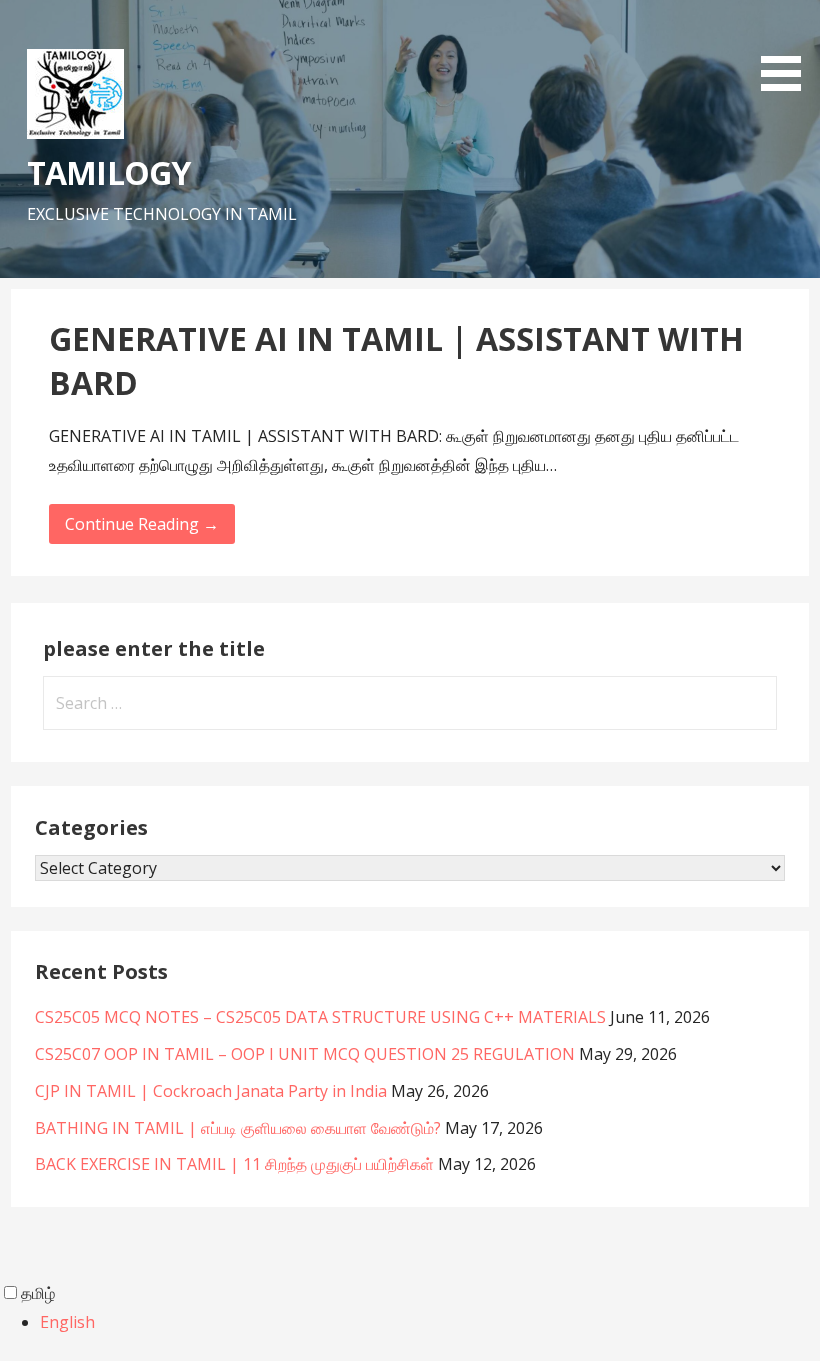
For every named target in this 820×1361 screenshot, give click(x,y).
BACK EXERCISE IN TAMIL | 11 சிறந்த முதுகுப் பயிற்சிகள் (234, 1164)
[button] (788, 49)
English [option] (67, 1322)
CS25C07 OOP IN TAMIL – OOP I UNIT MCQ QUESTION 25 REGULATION (305, 1054)
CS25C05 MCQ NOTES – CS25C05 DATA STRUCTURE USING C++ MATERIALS (320, 1017)
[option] (430, 1322)
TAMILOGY (108, 172)
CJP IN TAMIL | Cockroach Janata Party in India (211, 1091)
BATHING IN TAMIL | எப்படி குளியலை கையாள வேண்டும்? (238, 1128)
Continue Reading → (142, 524)
